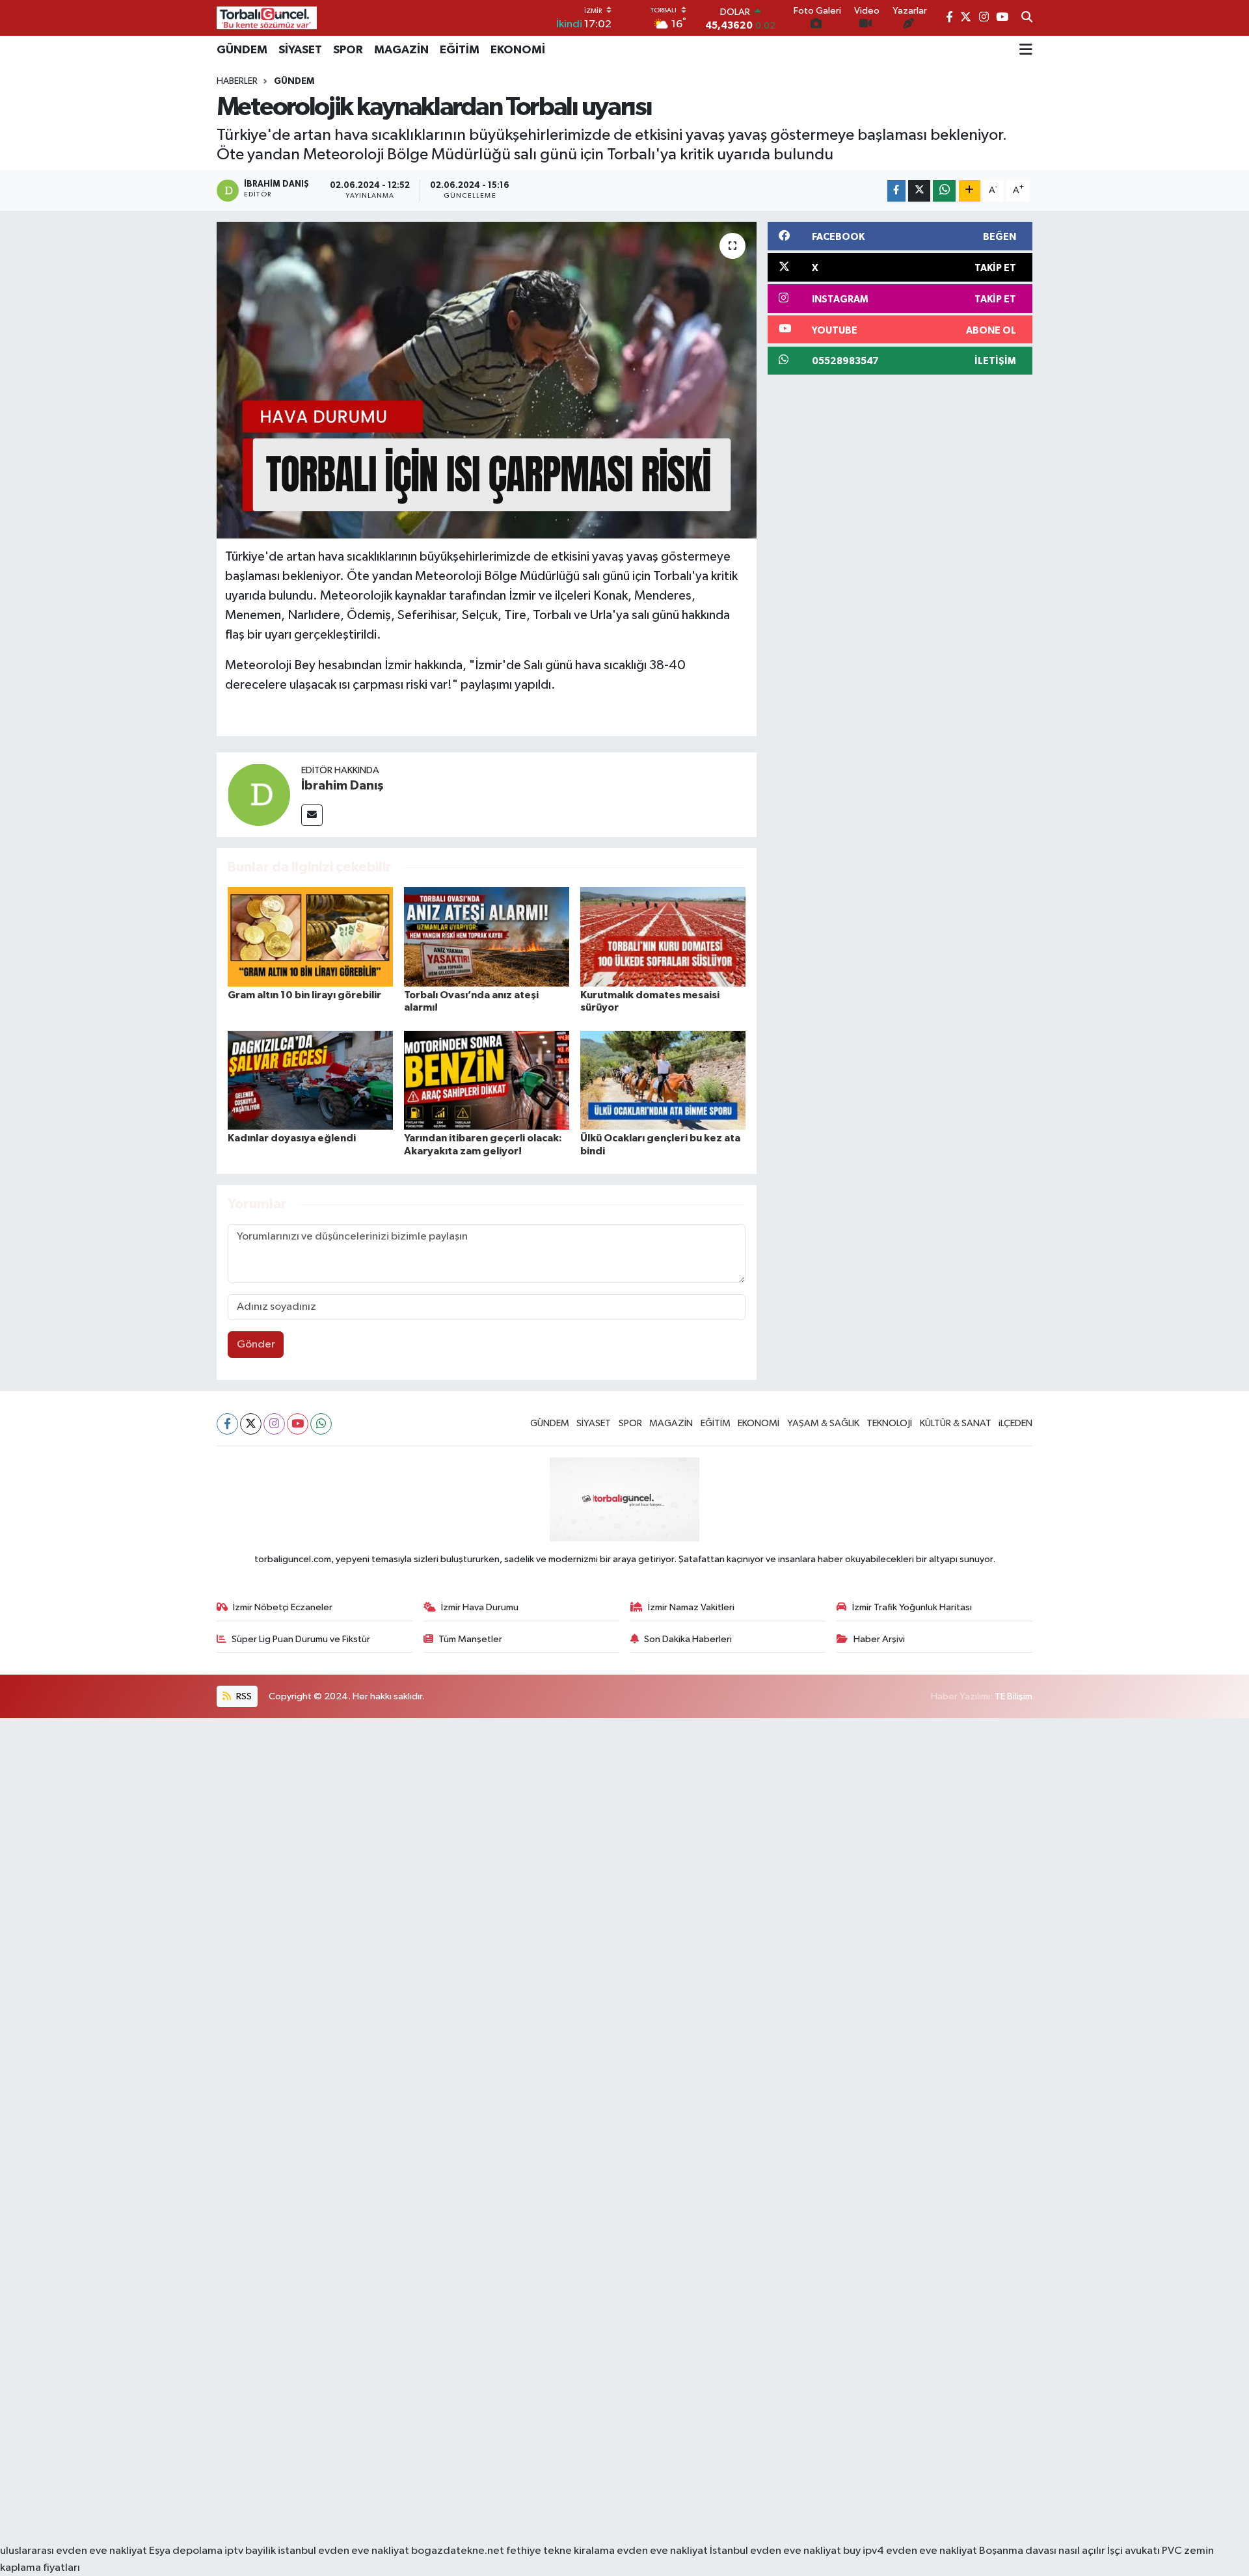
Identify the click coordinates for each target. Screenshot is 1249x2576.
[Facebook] (227, 1424)
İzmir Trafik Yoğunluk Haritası (912, 1607)
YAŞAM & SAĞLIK (823, 1423)
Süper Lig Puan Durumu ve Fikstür (301, 1639)
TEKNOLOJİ (889, 1423)
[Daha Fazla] (970, 191)
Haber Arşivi (879, 1639)
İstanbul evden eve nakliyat (775, 2551)
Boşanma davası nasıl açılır (1042, 2551)
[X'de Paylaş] (919, 191)
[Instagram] (274, 1424)
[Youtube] (298, 1424)
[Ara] (1027, 18)
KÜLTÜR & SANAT (956, 1423)
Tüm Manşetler (470, 1639)
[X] (251, 1424)
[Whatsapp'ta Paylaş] (944, 191)
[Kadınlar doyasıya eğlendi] (310, 1080)
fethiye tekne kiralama (560, 2551)
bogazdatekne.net (459, 2551)
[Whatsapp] (321, 1424)
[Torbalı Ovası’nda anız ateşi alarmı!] (487, 936)
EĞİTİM (460, 50)
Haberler (237, 81)
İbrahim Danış (342, 786)
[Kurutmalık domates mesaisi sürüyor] (663, 936)
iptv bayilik (250, 2551)
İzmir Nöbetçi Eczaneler (283, 1607)
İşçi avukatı (1134, 2551)
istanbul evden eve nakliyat (343, 2551)
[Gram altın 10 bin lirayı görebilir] (310, 936)
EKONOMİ (518, 50)
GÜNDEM (242, 50)
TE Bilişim (1014, 1696)
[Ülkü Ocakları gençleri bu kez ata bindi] (663, 1080)
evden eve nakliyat (662, 2551)
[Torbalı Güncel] (267, 18)
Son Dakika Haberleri (688, 1639)
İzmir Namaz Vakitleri (691, 1607)
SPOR (348, 50)
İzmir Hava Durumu (480, 1607)
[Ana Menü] (1026, 50)
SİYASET (300, 50)
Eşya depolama (186, 2551)
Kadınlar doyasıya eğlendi (292, 1138)
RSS (243, 1696)
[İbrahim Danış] (259, 794)
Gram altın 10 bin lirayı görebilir (304, 995)
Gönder (256, 1345)
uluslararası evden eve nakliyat (74, 2551)
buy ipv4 (865, 2551)
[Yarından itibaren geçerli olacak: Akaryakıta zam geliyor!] (487, 1080)
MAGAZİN (401, 50)
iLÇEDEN (1015, 1423)
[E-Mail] (312, 815)
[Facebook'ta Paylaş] (896, 191)
